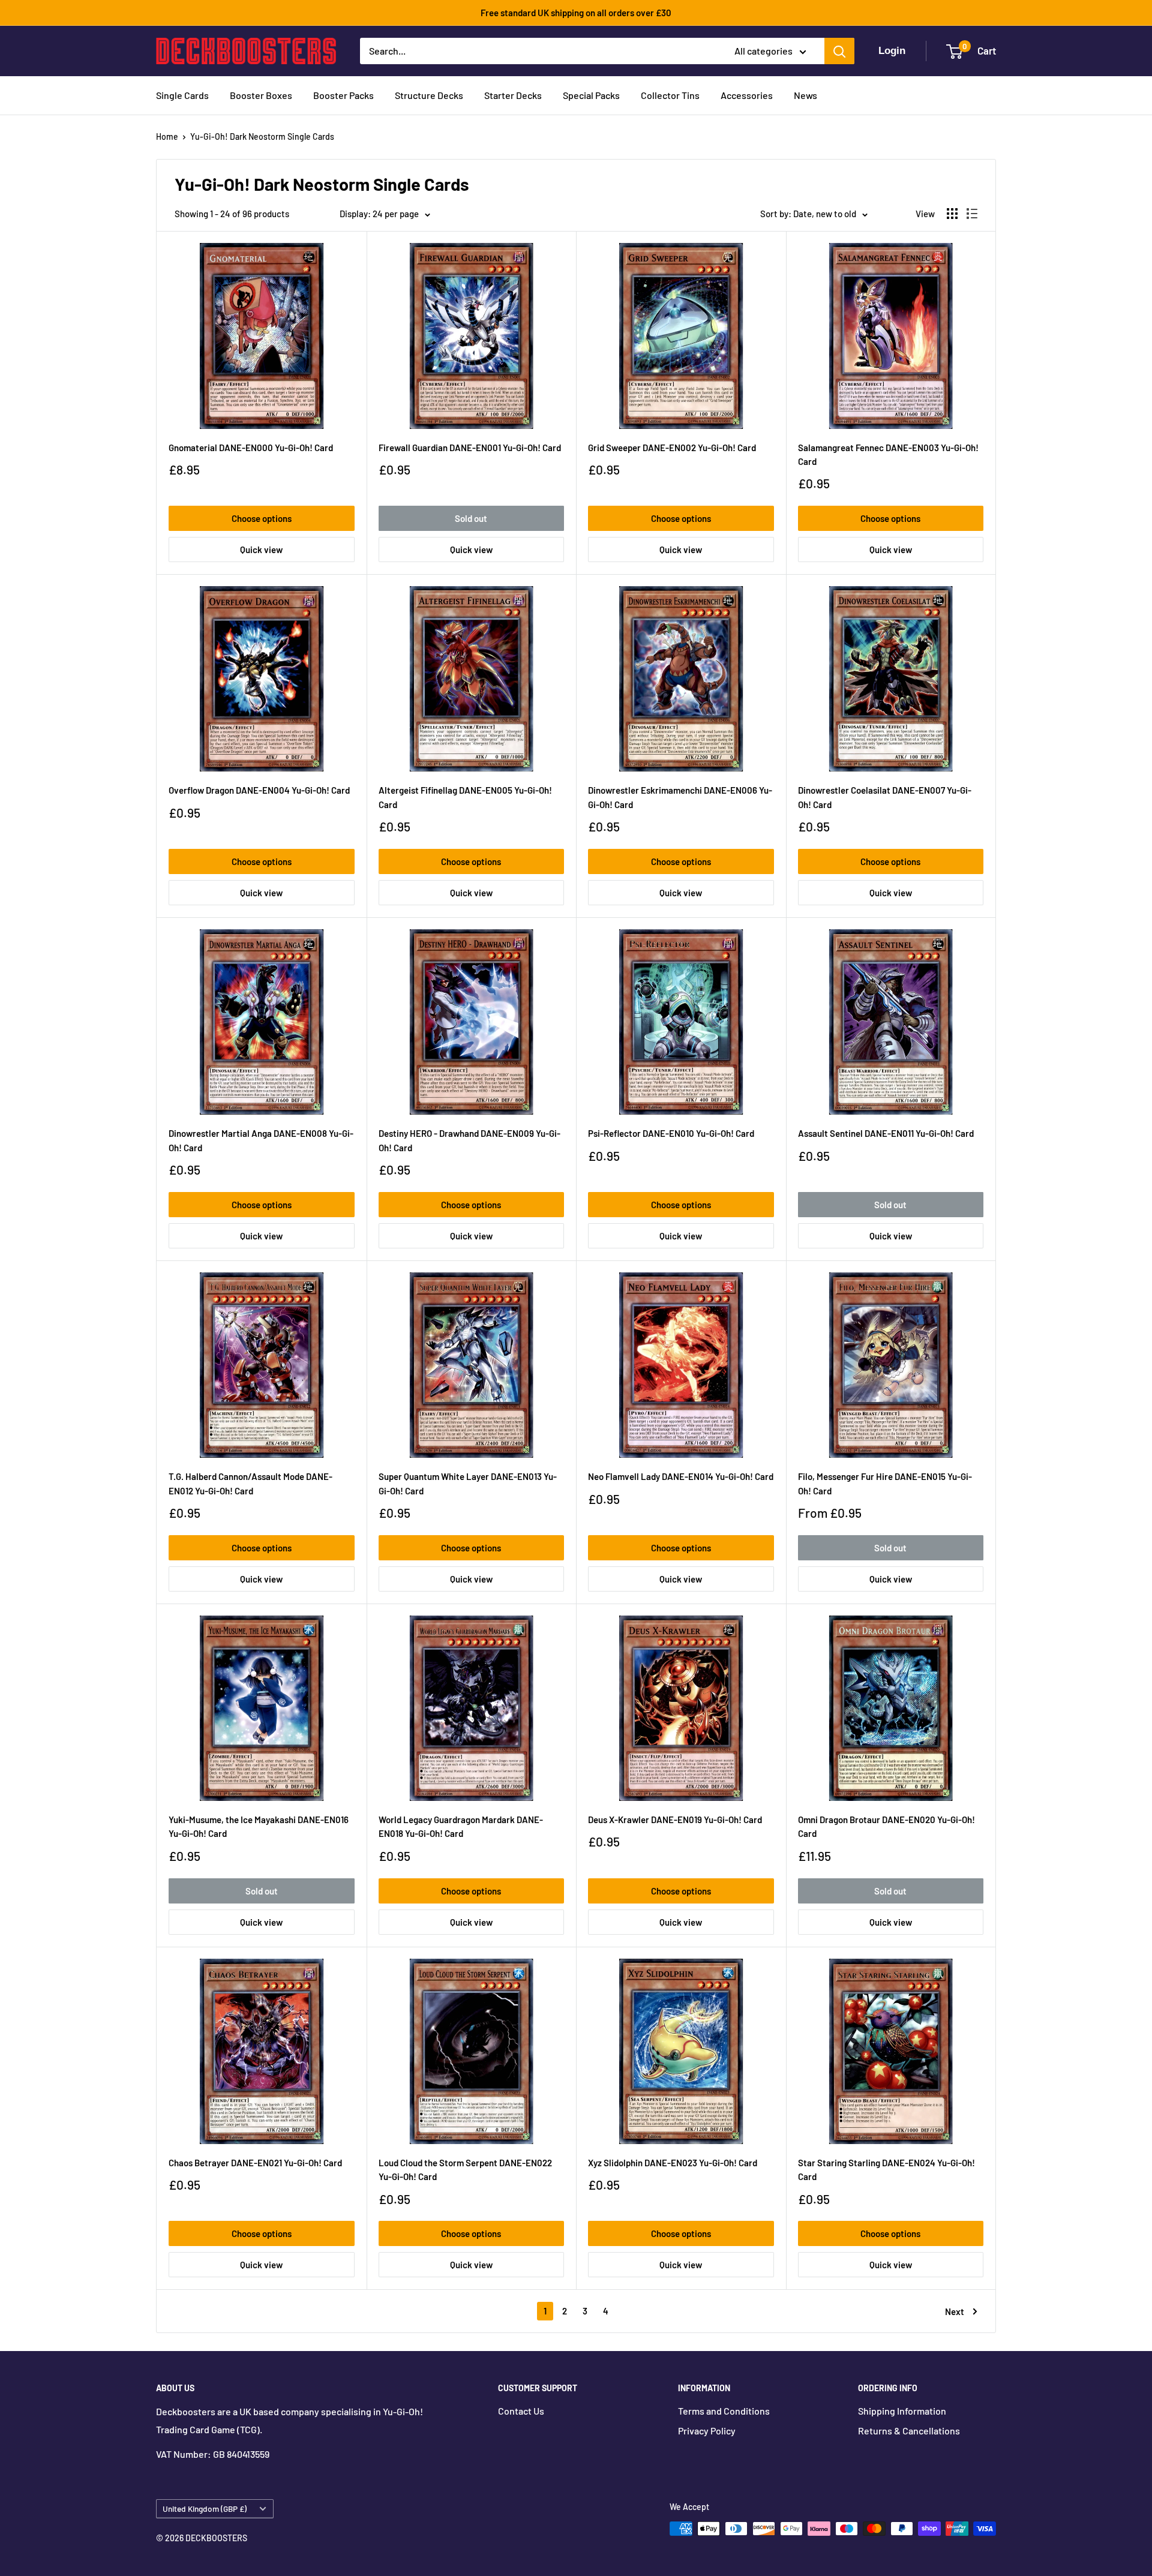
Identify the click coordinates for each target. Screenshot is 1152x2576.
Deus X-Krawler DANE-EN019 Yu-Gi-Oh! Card (675, 1820)
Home (167, 136)
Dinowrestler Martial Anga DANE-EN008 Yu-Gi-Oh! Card (261, 1140)
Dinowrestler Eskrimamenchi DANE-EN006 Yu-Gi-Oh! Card (680, 797)
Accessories (747, 95)
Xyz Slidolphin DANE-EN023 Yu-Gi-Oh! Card (673, 2163)
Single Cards (182, 95)
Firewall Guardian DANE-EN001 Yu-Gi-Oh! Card (470, 448)
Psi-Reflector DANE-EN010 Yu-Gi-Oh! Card (671, 1133)
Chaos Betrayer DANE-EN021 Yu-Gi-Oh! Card (255, 2163)
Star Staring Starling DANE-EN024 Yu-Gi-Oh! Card (886, 2170)
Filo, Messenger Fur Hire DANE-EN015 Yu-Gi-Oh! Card (885, 1483)
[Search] (839, 51)
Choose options (262, 518)
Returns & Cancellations (909, 2431)
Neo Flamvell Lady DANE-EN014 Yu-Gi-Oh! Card (681, 1476)
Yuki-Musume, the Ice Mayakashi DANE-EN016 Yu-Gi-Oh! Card (259, 1826)
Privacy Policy (707, 2431)
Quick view (261, 550)
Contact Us (521, 2411)
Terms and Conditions (724, 2411)
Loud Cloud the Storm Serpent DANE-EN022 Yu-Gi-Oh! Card (465, 2170)
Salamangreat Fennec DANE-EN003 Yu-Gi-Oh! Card (888, 454)
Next (955, 2311)
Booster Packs (343, 95)
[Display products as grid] (952, 214)
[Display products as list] (972, 214)
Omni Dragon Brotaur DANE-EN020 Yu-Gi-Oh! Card (886, 1826)
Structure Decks (429, 95)
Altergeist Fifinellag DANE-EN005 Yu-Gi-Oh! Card (465, 797)
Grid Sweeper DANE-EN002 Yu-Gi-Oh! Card (672, 448)
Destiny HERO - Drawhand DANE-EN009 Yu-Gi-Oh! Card (469, 1140)
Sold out (471, 518)
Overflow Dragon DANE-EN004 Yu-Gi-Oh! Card (259, 790)
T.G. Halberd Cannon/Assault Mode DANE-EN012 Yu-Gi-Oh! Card (250, 1483)
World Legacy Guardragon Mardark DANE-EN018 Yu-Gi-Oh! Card (461, 1826)
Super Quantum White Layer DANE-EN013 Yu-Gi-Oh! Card (468, 1483)
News (805, 95)
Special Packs (591, 95)
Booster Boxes (261, 95)
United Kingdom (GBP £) (205, 2509)
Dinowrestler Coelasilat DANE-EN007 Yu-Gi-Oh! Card (885, 797)
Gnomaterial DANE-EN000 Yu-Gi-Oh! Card (251, 448)
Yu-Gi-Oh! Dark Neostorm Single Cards (262, 136)
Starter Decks (513, 95)
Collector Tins (670, 95)
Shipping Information (902, 2411)
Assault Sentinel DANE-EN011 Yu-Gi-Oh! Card (886, 1133)
